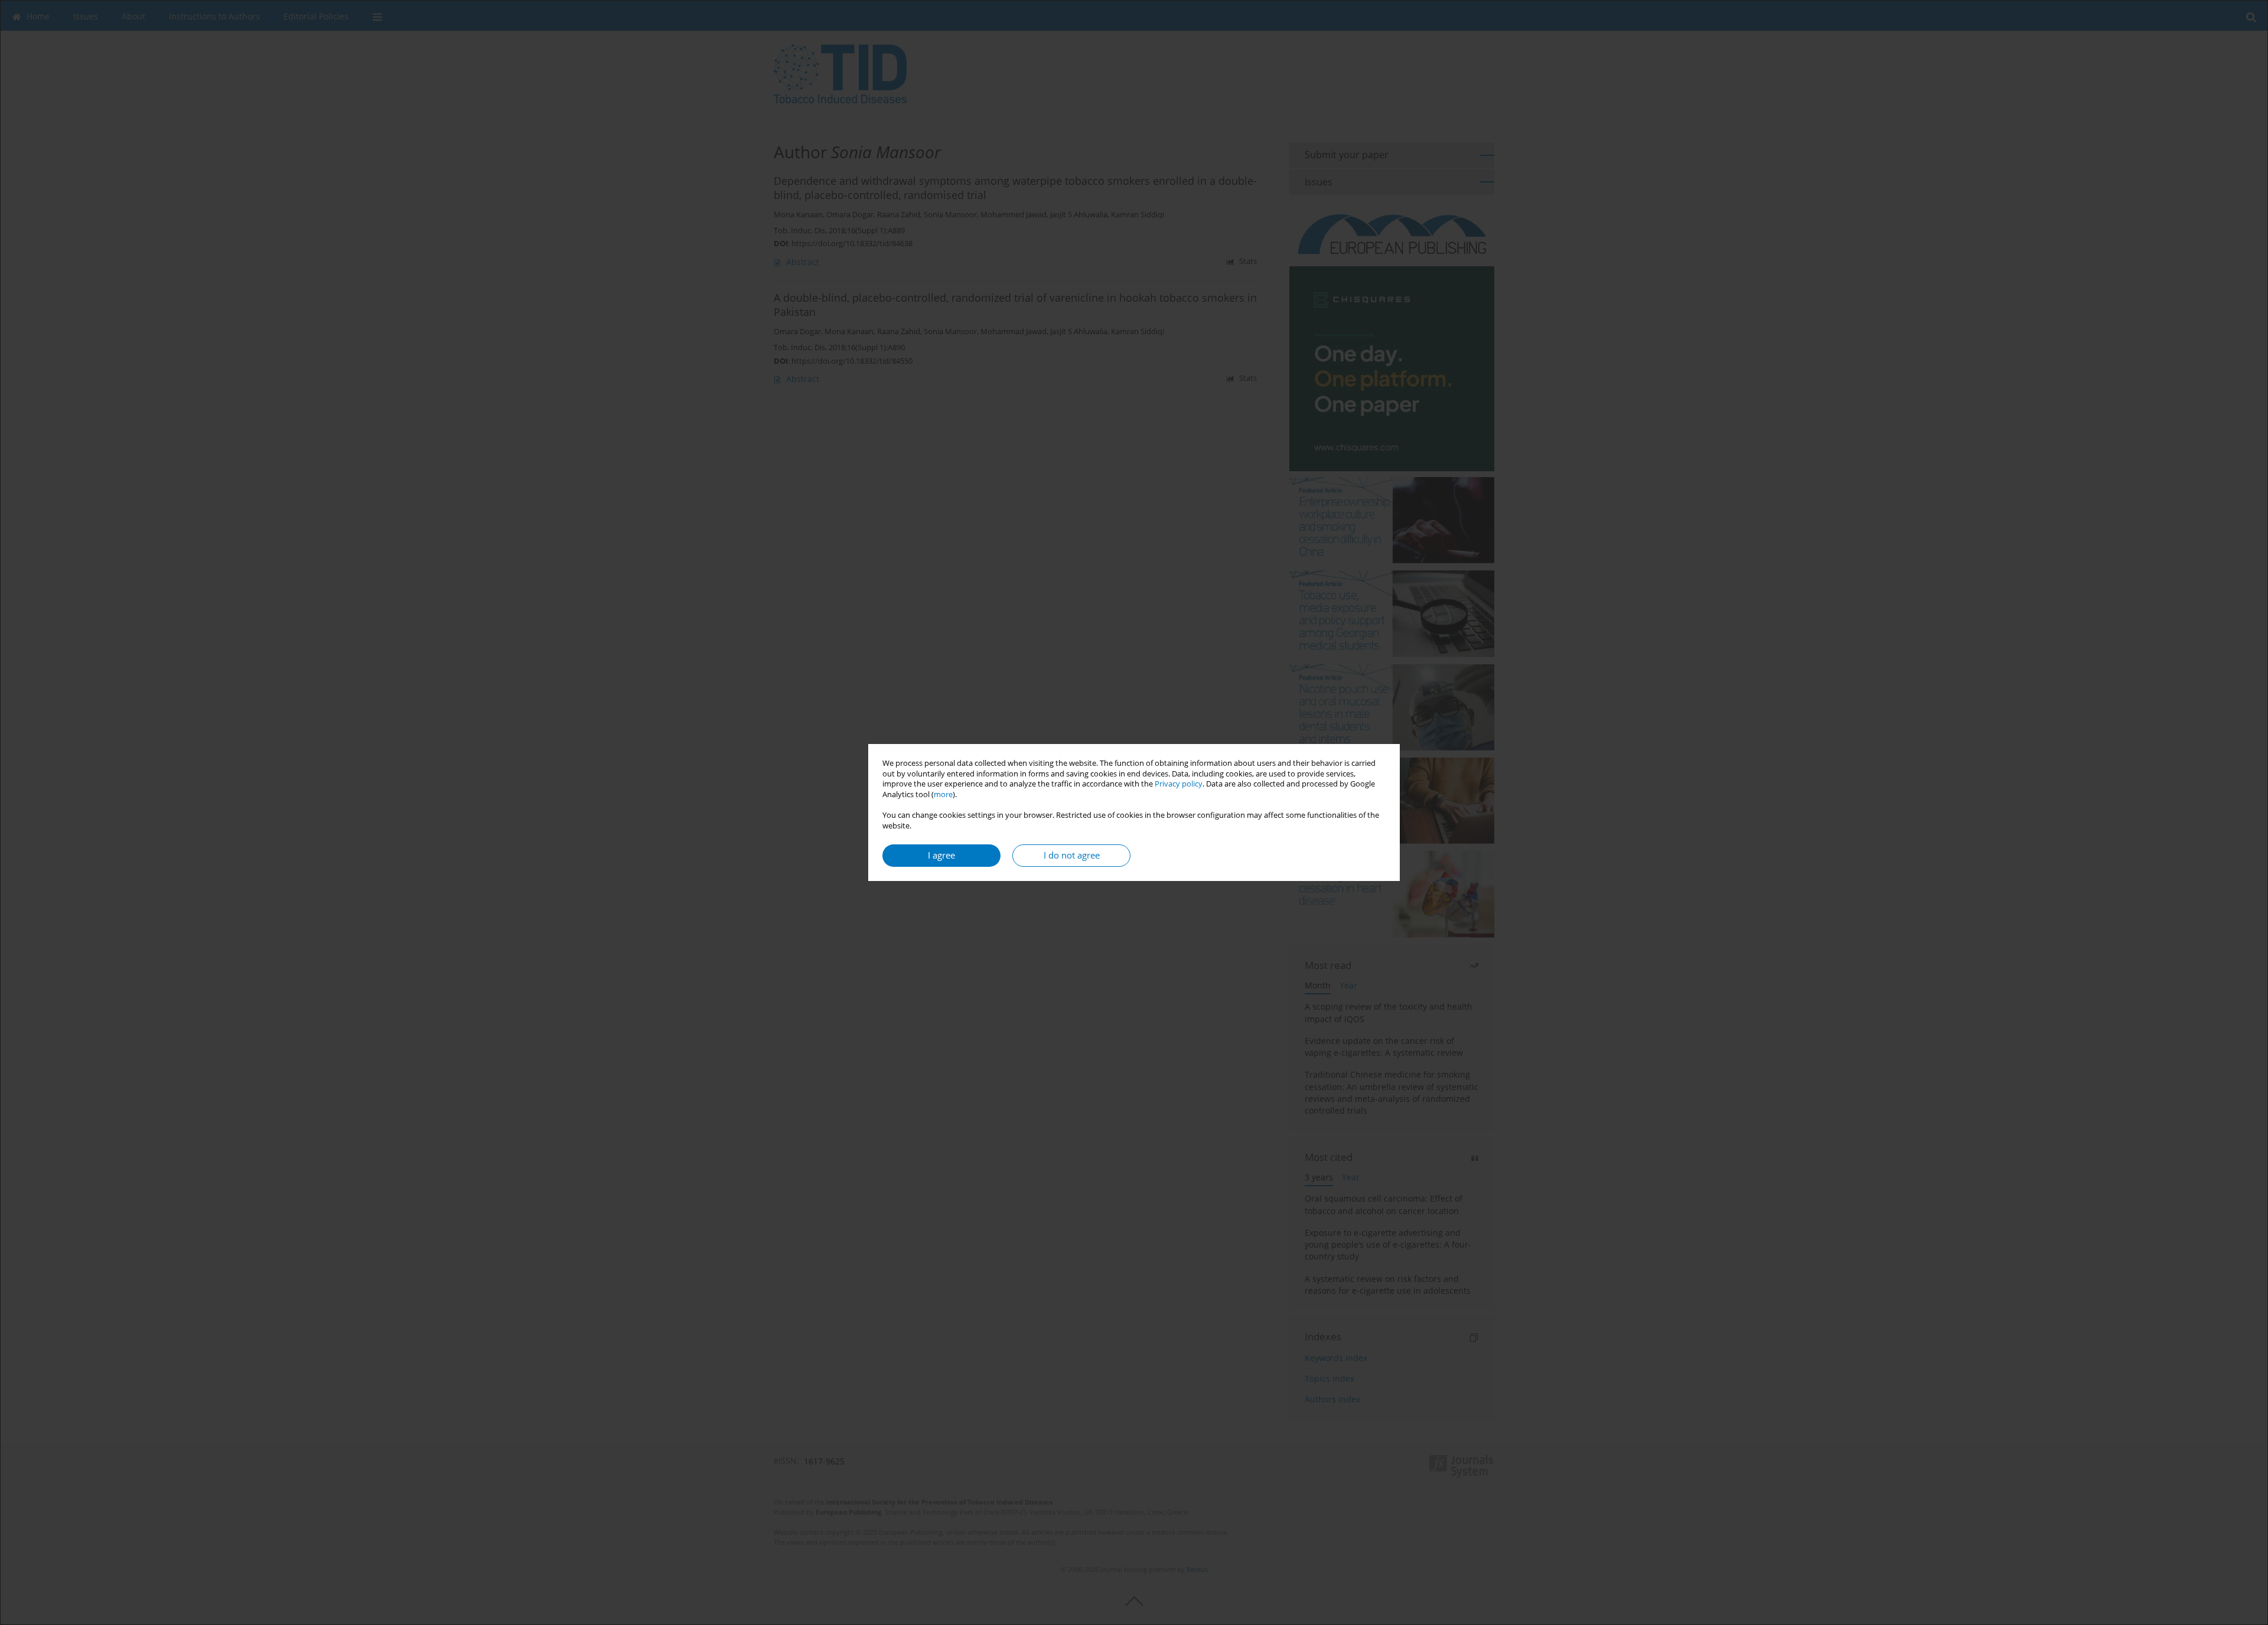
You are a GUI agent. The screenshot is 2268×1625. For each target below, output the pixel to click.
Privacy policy (1179, 784)
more (943, 794)
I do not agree (1072, 855)
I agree (941, 855)
